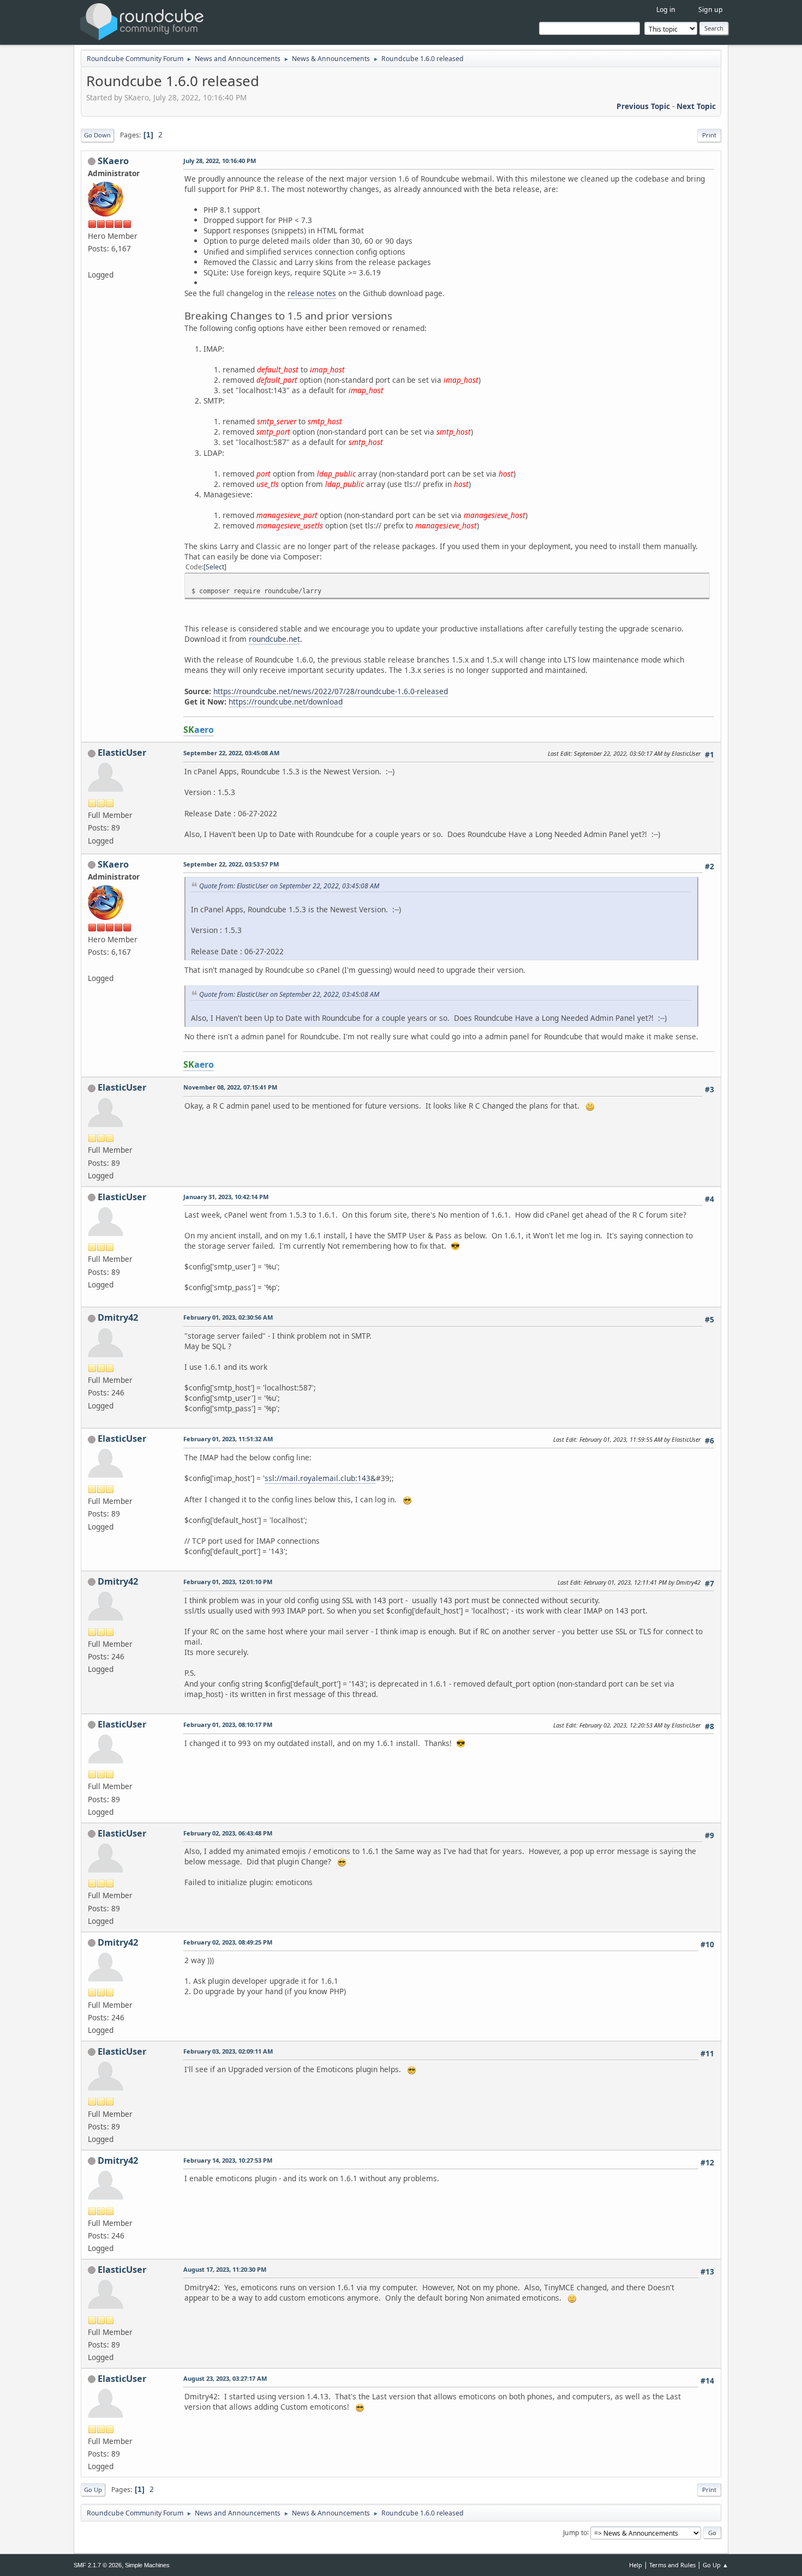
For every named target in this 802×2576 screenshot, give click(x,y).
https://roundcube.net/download (286, 702)
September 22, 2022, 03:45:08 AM (231, 753)
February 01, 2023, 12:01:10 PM (228, 1582)
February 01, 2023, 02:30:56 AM (228, 1317)
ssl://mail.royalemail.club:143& (320, 1478)
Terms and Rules (672, 2565)
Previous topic (643, 106)
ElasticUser (122, 753)
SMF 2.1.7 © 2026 (98, 2565)
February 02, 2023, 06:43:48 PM (228, 1833)
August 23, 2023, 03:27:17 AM (225, 2378)
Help (636, 2565)
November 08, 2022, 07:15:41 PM (230, 1087)
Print (709, 135)
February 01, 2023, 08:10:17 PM (228, 1725)
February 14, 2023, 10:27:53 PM (228, 2160)
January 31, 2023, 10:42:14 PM (226, 1197)
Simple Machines (147, 2565)
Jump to (575, 2532)
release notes (312, 293)
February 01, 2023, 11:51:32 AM (228, 1439)
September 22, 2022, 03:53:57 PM (231, 864)
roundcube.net (274, 639)
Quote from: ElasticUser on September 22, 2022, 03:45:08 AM (289, 886)
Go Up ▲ (716, 2565)
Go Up (93, 2490)
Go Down (97, 135)
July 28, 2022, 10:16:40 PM (220, 161)
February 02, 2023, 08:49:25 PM (228, 1942)
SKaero (113, 161)
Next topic (696, 106)
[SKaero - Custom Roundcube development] (92, 261)
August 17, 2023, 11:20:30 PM (225, 2269)
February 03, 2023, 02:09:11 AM (228, 2051)
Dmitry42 (118, 1317)
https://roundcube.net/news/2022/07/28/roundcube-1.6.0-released (331, 691)
